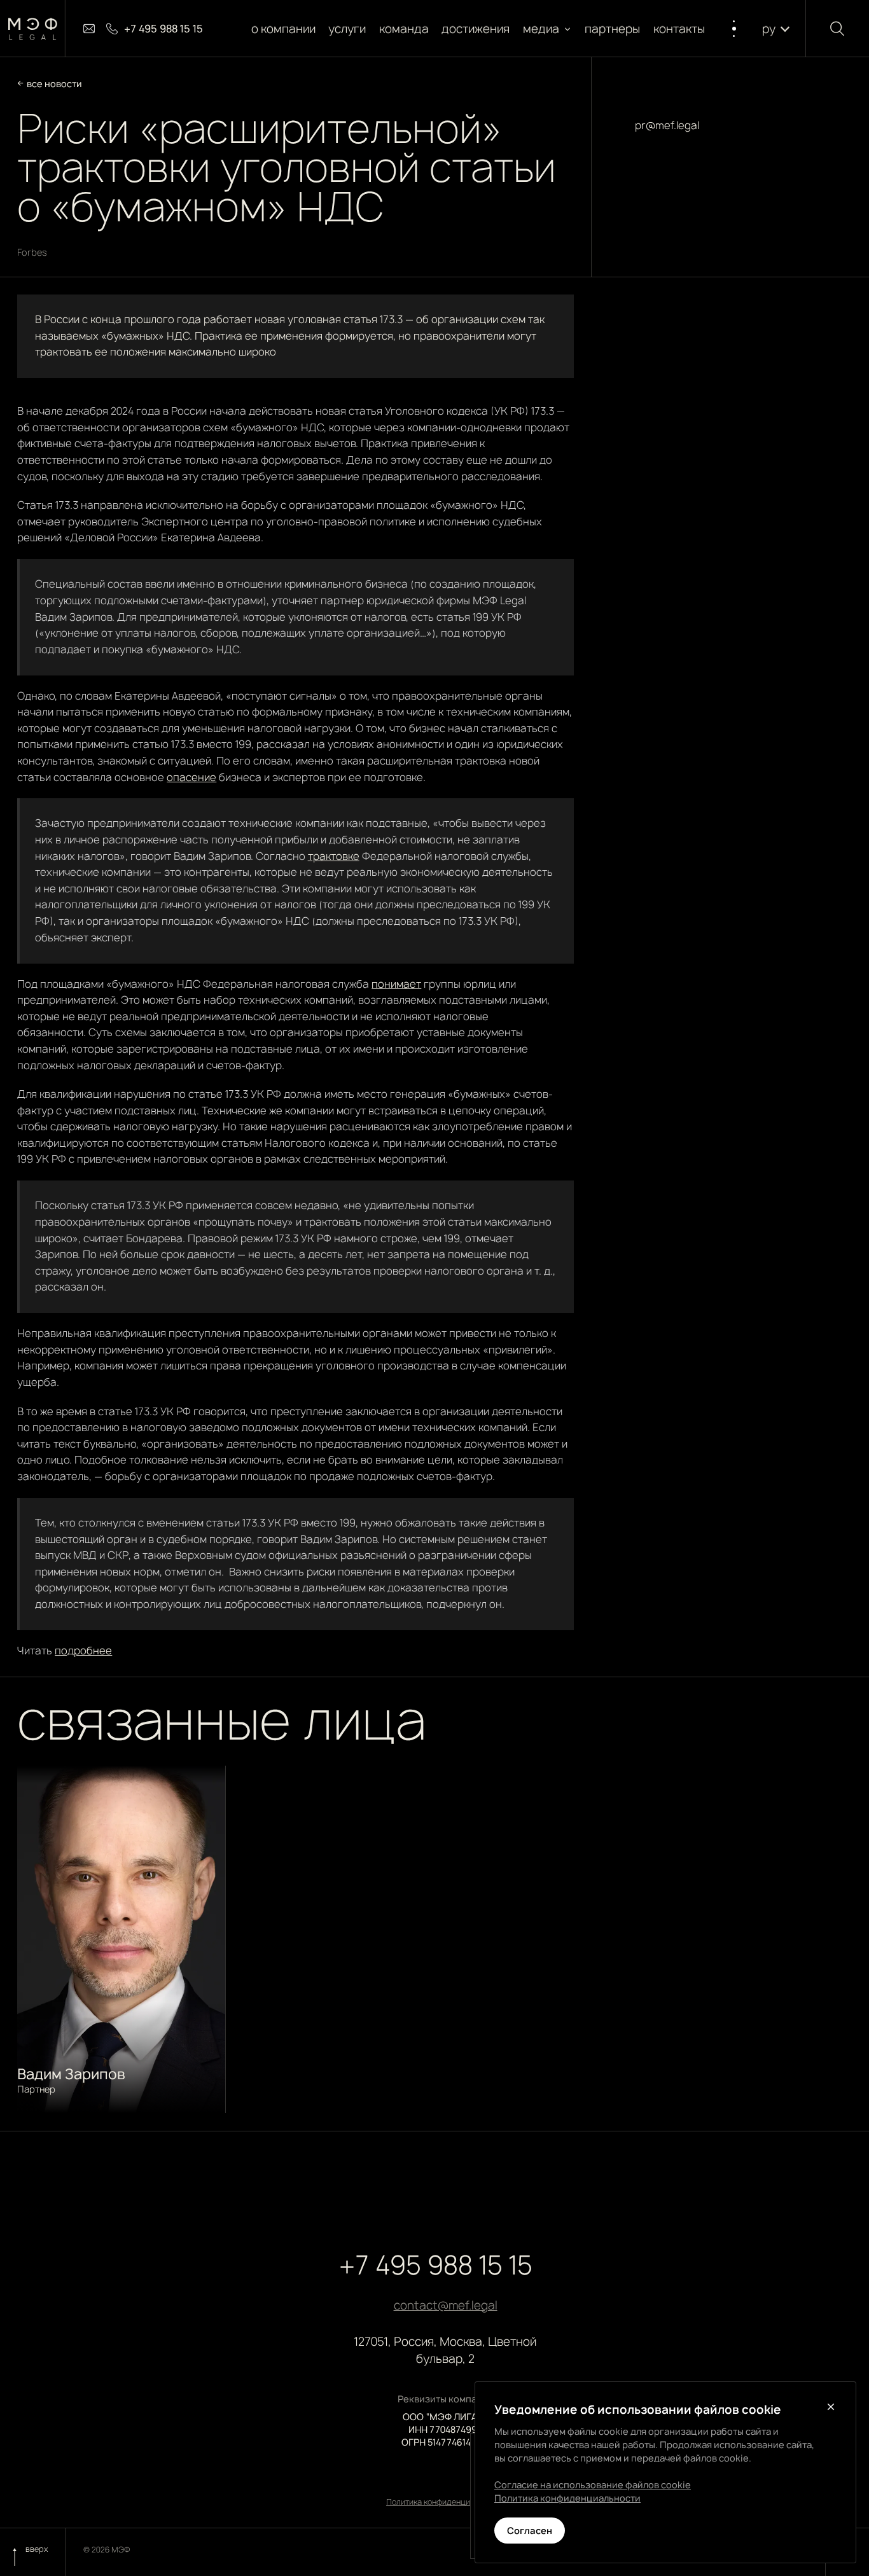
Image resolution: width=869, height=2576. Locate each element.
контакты (679, 29)
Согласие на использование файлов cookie (593, 2485)
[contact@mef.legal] (89, 29)
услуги (348, 29)
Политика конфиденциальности (445, 2502)
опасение (191, 777)
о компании (283, 29)
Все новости (54, 84)
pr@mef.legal (667, 125)
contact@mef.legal (446, 2305)
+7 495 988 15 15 (436, 2265)
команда (404, 29)
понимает (396, 984)
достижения (476, 29)
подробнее (83, 1651)
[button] (547, 29)
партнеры (613, 29)
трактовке (334, 856)
